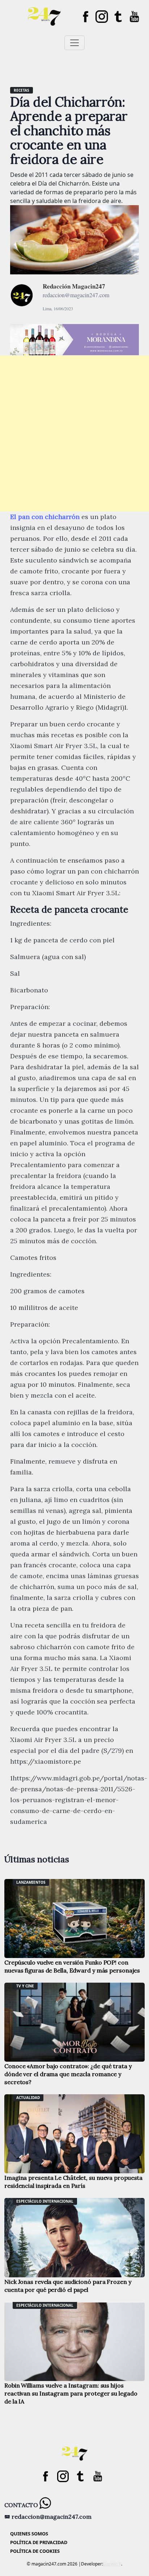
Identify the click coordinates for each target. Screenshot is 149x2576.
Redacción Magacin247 (74, 286)
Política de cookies (35, 2551)
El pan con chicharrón (45, 517)
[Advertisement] (74, 434)
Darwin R (112, 2564)
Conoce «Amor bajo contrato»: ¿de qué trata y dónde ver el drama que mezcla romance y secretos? (68, 2074)
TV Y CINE (25, 1986)
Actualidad (28, 2098)
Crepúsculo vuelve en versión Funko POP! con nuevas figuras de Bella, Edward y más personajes (72, 1966)
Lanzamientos (31, 1882)
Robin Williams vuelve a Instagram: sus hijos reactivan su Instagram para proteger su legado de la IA (71, 2393)
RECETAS (22, 90)
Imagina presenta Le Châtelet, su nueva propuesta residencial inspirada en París (73, 2182)
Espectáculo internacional (45, 2201)
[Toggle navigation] (74, 43)
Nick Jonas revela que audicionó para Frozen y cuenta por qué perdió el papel (68, 2286)
